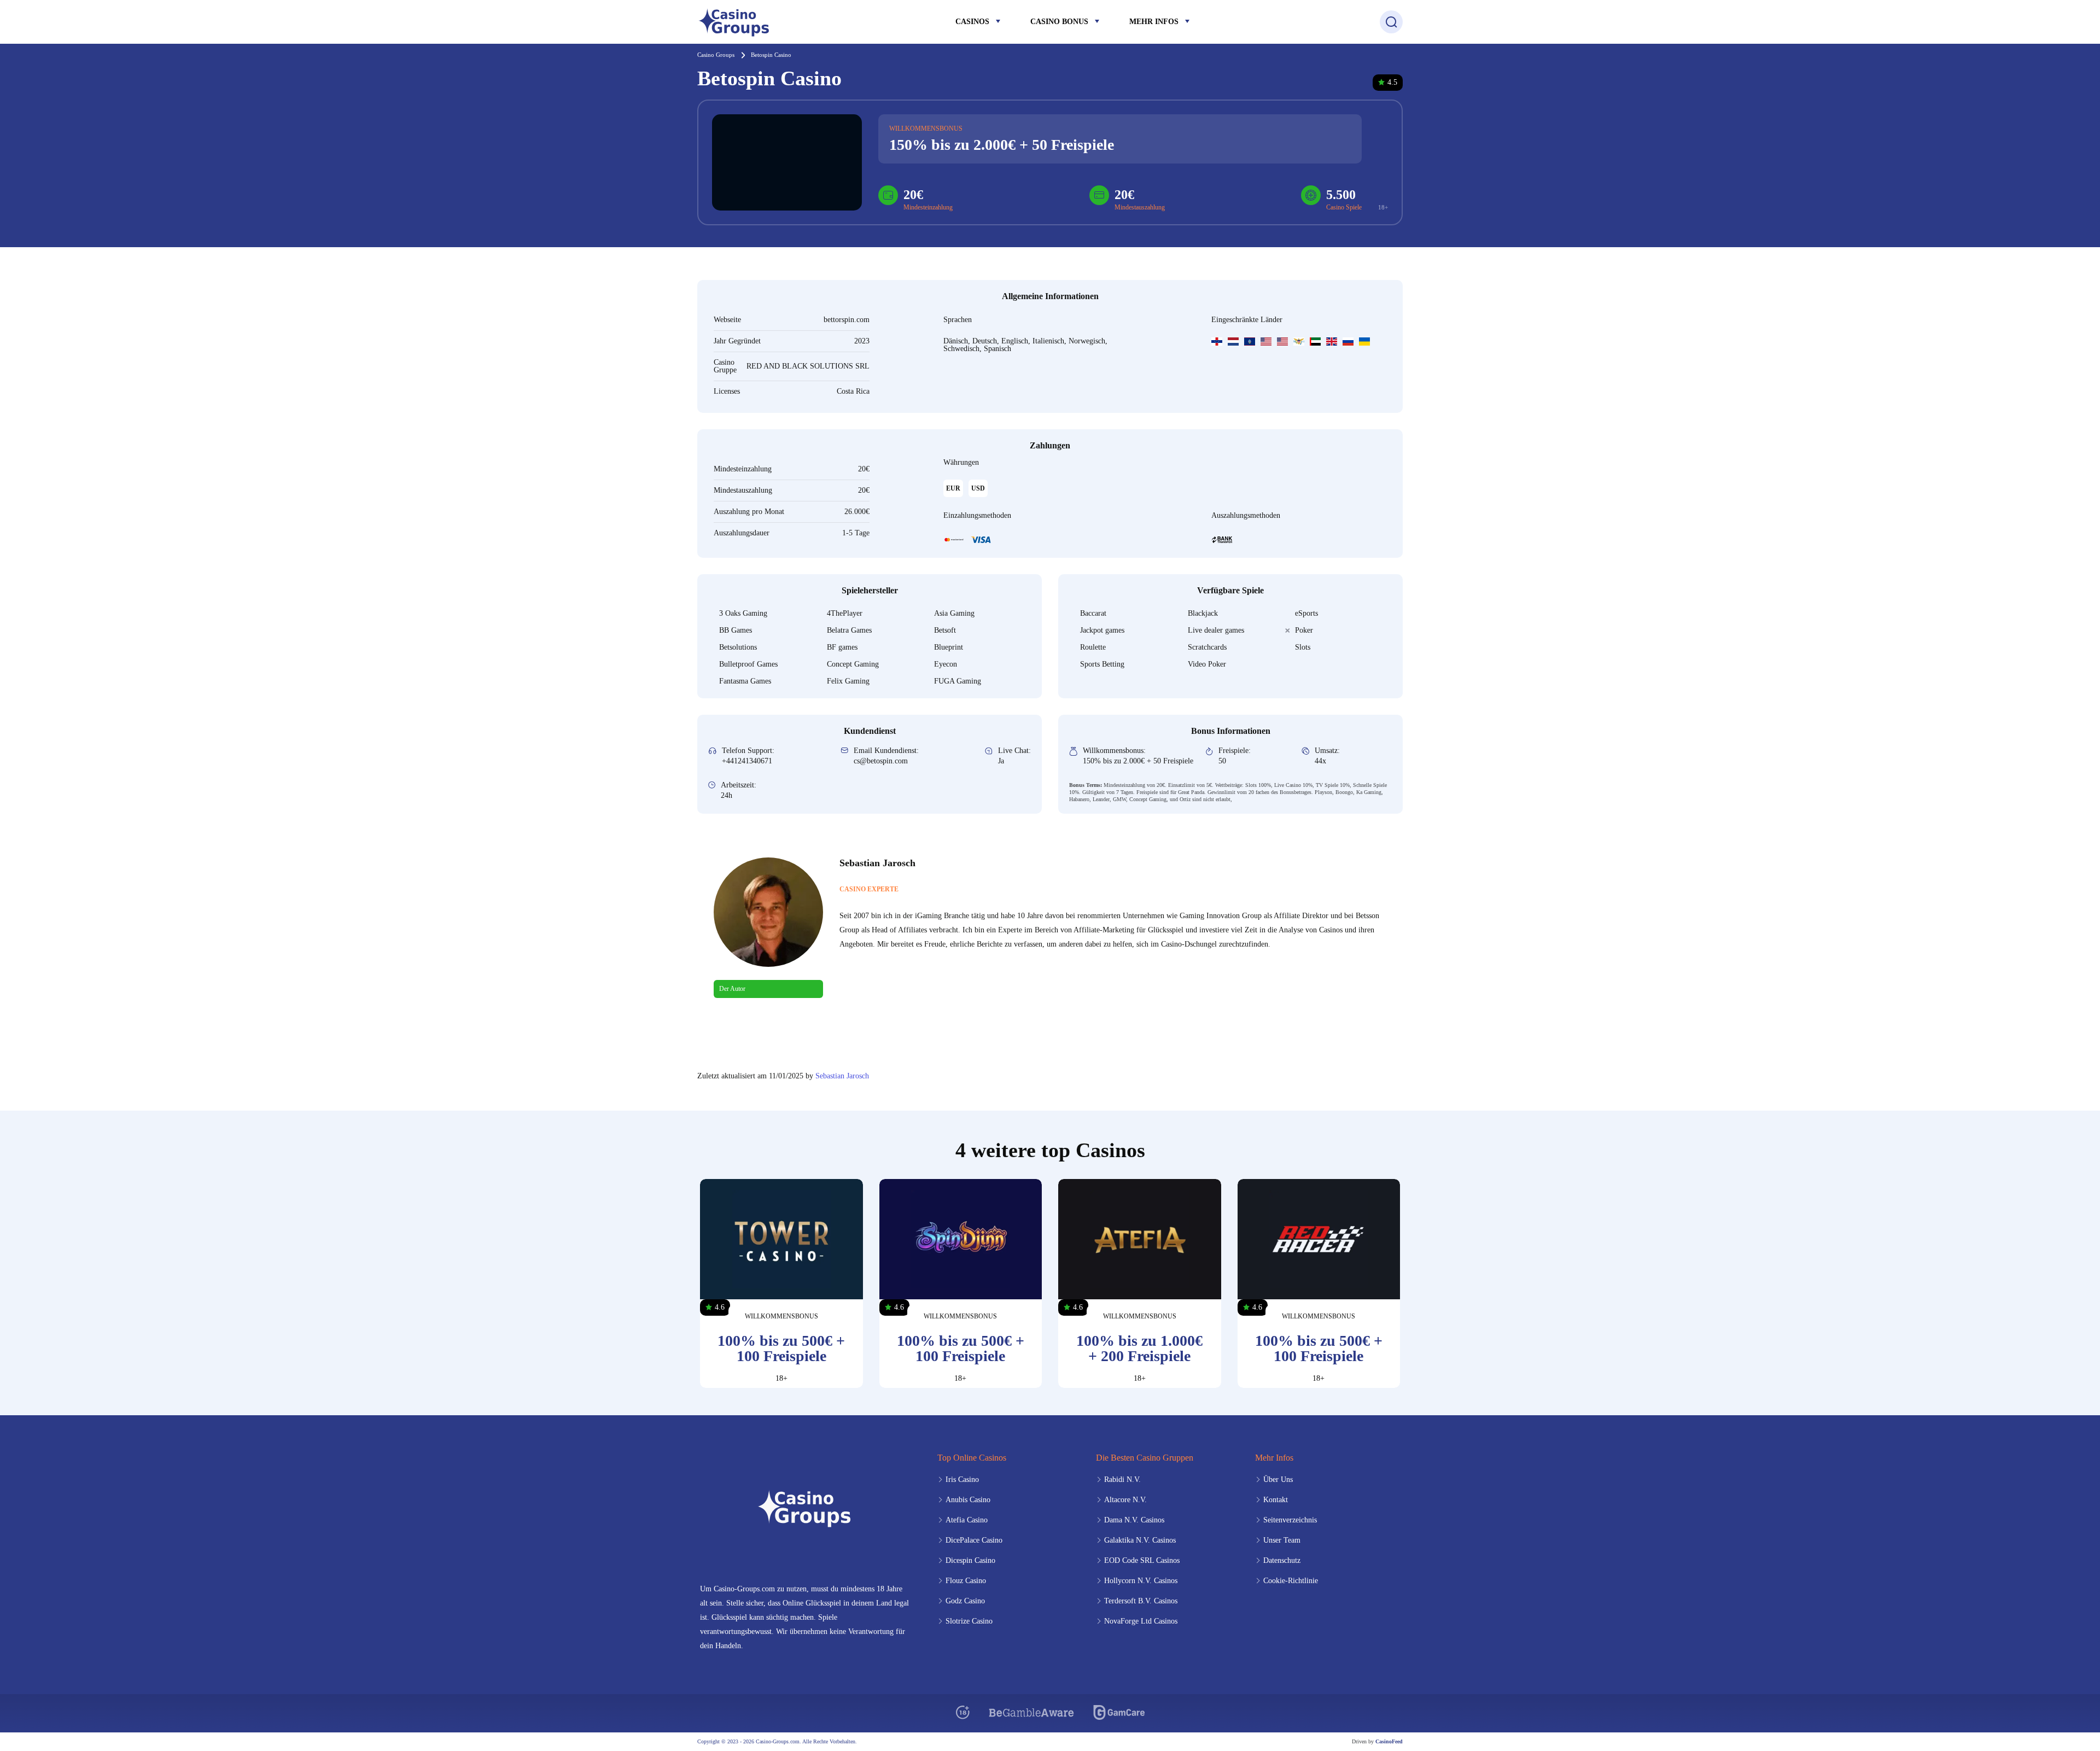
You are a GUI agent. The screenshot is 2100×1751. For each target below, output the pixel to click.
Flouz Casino (966, 1581)
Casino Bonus (1059, 22)
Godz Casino (965, 1601)
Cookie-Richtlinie (1291, 1581)
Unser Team (1282, 1540)
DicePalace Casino (974, 1540)
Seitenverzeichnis (1290, 1520)
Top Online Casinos (972, 1458)
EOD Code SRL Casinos (1142, 1560)
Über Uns (1278, 1479)
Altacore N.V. (1125, 1500)
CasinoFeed (1389, 1741)
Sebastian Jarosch (842, 1076)
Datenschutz (1282, 1560)
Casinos (972, 22)
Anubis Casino (968, 1500)
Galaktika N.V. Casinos (1140, 1540)
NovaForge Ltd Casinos (1141, 1621)
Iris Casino (962, 1479)
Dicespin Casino (970, 1560)
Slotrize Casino (969, 1621)
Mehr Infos (1154, 22)
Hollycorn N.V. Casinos (1141, 1581)
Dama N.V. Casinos (1134, 1520)
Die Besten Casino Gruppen (1145, 1458)
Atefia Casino (967, 1520)
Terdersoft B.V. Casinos (1141, 1601)
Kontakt (1276, 1500)
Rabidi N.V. (1122, 1479)
